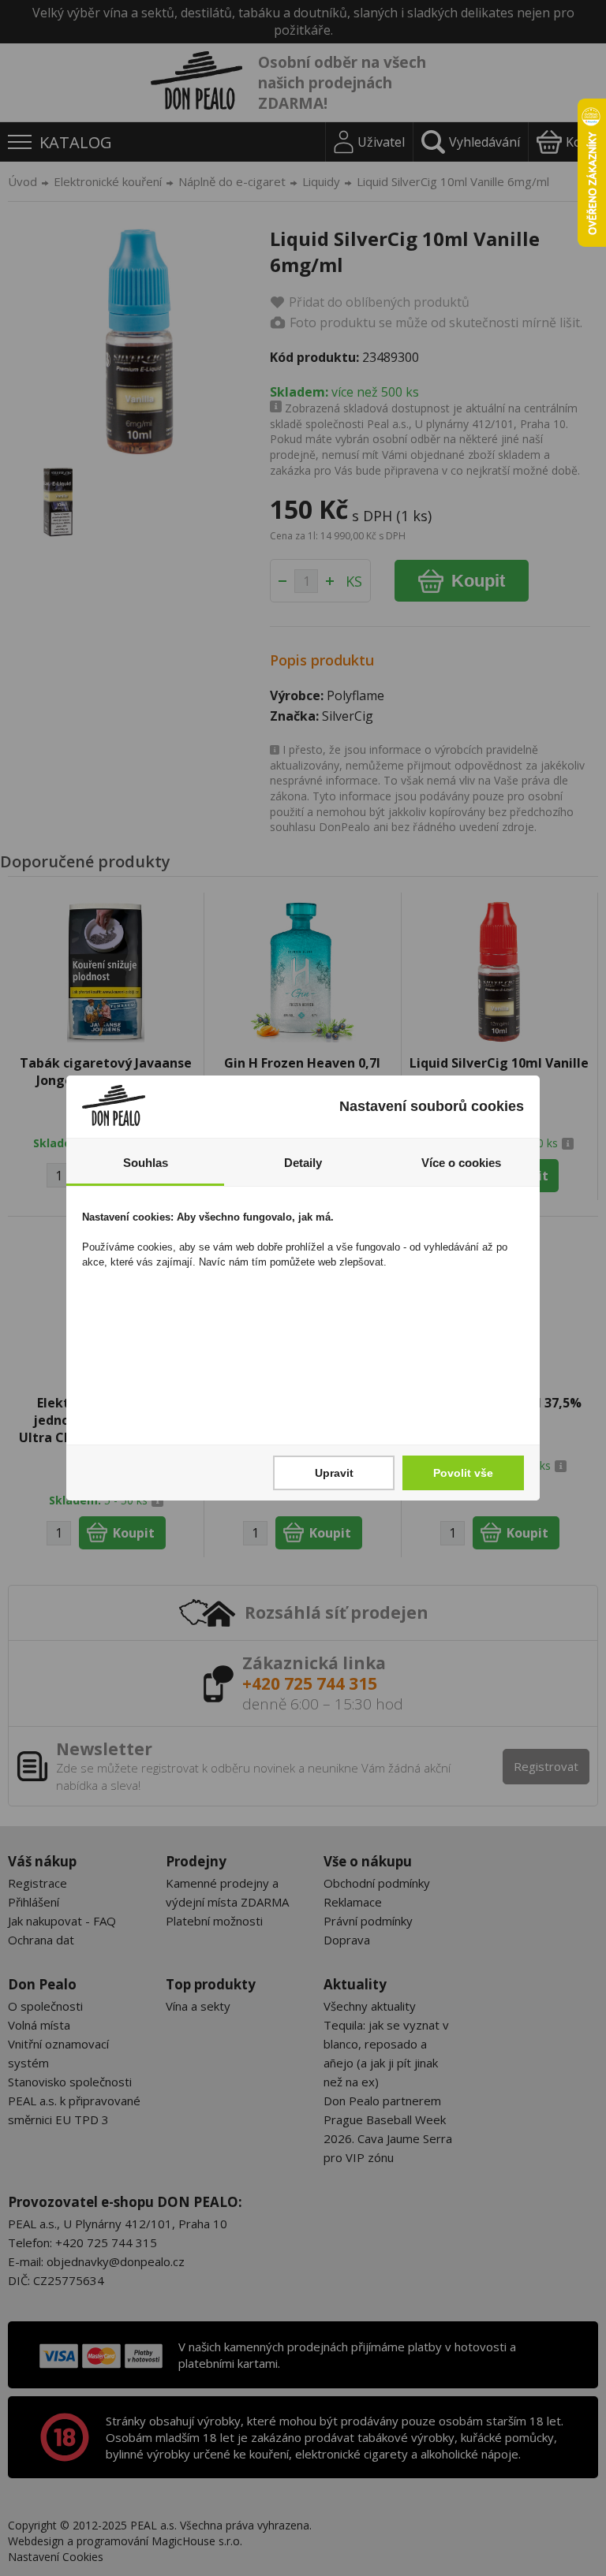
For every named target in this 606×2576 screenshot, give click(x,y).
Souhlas (146, 1163)
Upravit (334, 1473)
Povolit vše (463, 1473)
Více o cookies (461, 1163)
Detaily (303, 1163)
